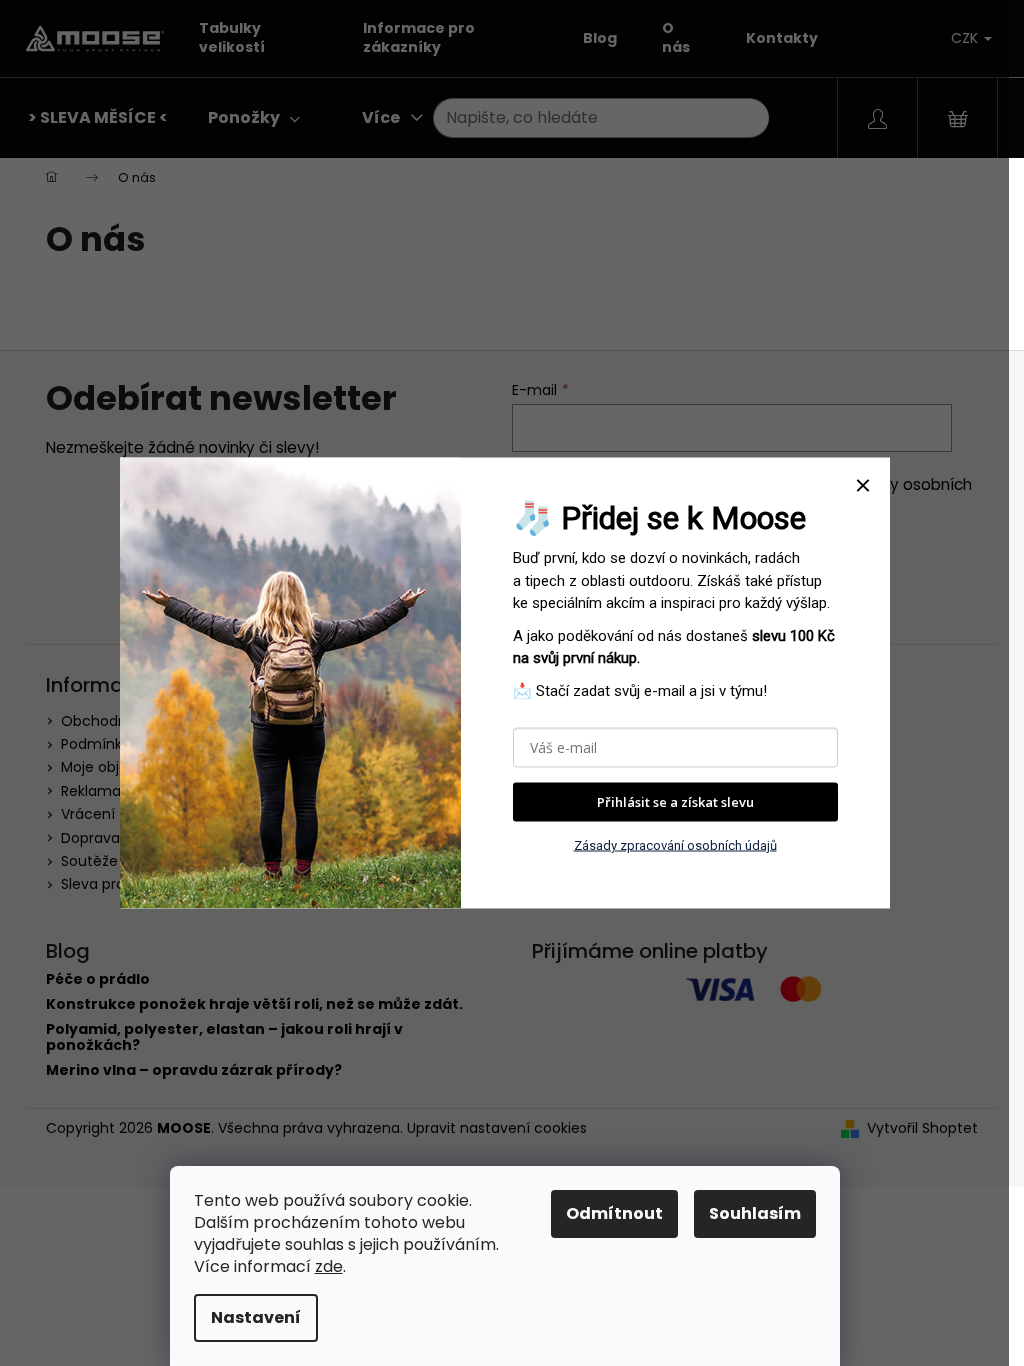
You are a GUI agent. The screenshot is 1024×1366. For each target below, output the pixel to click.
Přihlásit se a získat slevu (675, 802)
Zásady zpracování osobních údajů (675, 844)
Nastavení (256, 1317)
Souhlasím (755, 1213)
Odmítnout (614, 1213)
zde (329, 1266)
